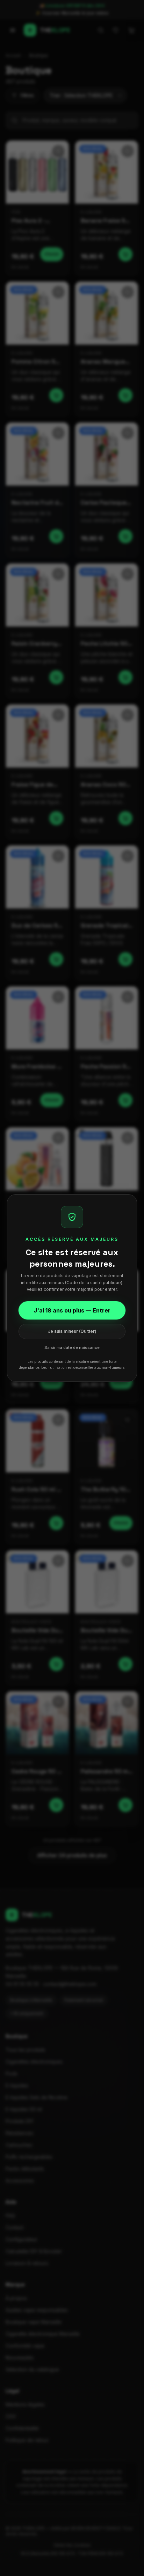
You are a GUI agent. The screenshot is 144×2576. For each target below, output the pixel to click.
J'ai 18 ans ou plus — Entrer (72, 1310)
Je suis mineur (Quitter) (72, 1331)
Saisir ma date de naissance (72, 1347)
